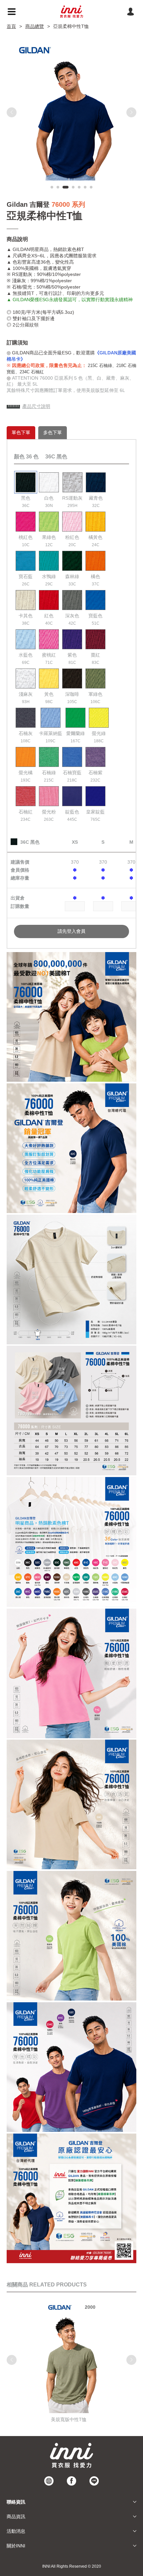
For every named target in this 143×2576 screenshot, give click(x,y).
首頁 (11, 26)
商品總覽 (35, 26)
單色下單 (21, 432)
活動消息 (16, 2531)
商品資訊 (16, 2516)
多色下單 (53, 432)
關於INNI (16, 2546)
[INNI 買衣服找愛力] (71, 12)
